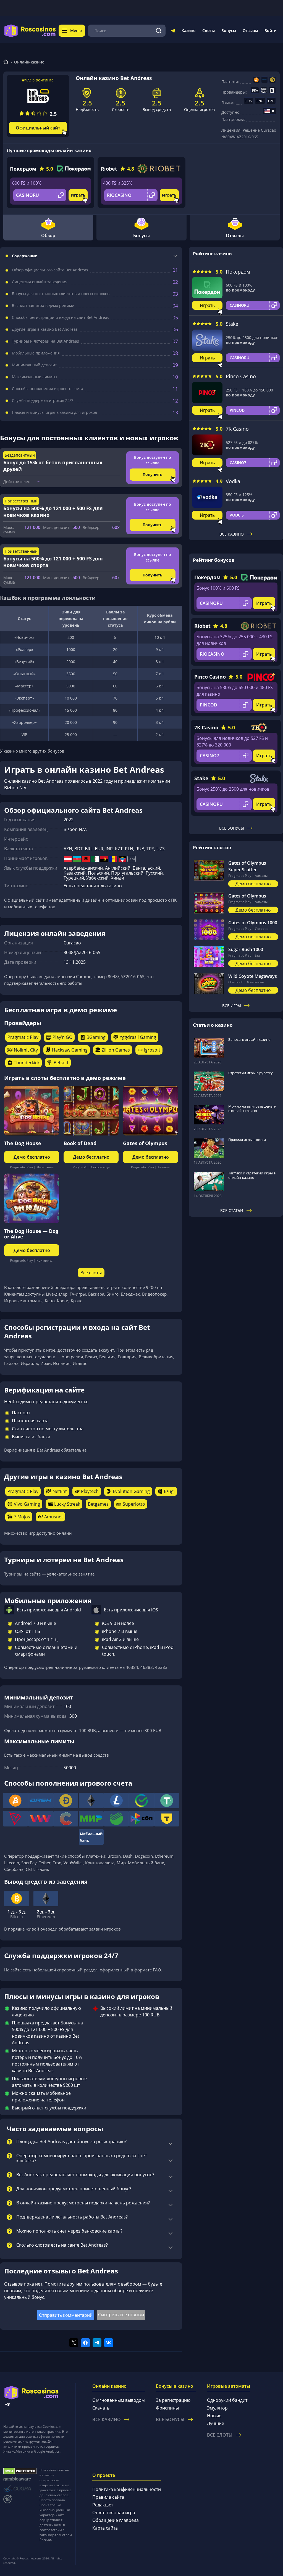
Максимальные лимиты (35, 377)
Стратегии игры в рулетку (251, 1073)
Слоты (209, 31)
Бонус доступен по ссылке (153, 460)
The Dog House (23, 1143)
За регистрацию (173, 2400)
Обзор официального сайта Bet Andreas (50, 270)
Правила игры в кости (247, 1140)
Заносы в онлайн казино (249, 1039)
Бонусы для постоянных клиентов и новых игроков (61, 294)
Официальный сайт (38, 128)
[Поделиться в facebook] (85, 2343)
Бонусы (229, 31)
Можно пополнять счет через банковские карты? (69, 2231)
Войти (270, 31)
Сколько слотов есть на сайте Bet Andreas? (62, 2245)
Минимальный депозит (34, 365)
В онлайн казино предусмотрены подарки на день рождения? (83, 2203)
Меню (76, 31)
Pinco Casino (241, 376)
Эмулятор (217, 2408)
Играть (78, 195)
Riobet (109, 169)
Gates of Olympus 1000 (253, 923)
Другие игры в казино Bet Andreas (45, 329)
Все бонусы (232, 828)
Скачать (101, 2408)
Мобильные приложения (36, 353)
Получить (153, 474)
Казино (189, 31)
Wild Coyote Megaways (253, 976)
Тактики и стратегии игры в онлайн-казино (252, 1175)
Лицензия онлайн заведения (40, 282)
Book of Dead (80, 1143)
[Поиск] (159, 31)
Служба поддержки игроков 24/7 (43, 401)
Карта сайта (105, 2528)
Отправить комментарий (66, 2315)
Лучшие (216, 2423)
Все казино (232, 534)
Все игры (232, 1006)
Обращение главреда (116, 2520)
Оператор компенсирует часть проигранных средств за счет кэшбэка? (82, 2158)
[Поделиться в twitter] (74, 2343)
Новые (214, 2416)
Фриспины (167, 2408)
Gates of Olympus (145, 1143)
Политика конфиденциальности (127, 2489)
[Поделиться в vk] (109, 2343)
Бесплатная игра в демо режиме (43, 306)
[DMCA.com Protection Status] (20, 2471)
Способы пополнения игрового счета (48, 389)
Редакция (103, 2505)
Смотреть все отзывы (121, 2315)
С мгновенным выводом (119, 2400)
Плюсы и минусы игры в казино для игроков (54, 412)
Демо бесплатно (32, 1157)
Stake (232, 324)
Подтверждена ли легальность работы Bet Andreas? (72, 2217)
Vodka (233, 481)
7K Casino (237, 429)
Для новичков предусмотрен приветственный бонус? (74, 2189)
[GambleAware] (20, 2479)
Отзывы (250, 31)
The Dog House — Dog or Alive (31, 1234)
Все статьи (232, 1210)
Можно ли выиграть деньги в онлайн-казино (252, 1108)
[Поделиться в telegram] (97, 2343)
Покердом (23, 169)
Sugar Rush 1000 (246, 949)
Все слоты (91, 1273)
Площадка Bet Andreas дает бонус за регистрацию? (71, 2142)
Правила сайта (108, 2497)
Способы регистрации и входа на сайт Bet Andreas (61, 317)
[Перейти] (173, 32)
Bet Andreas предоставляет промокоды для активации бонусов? (85, 2175)
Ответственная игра (114, 2513)
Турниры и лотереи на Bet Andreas (45, 341)
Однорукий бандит (227, 2400)
